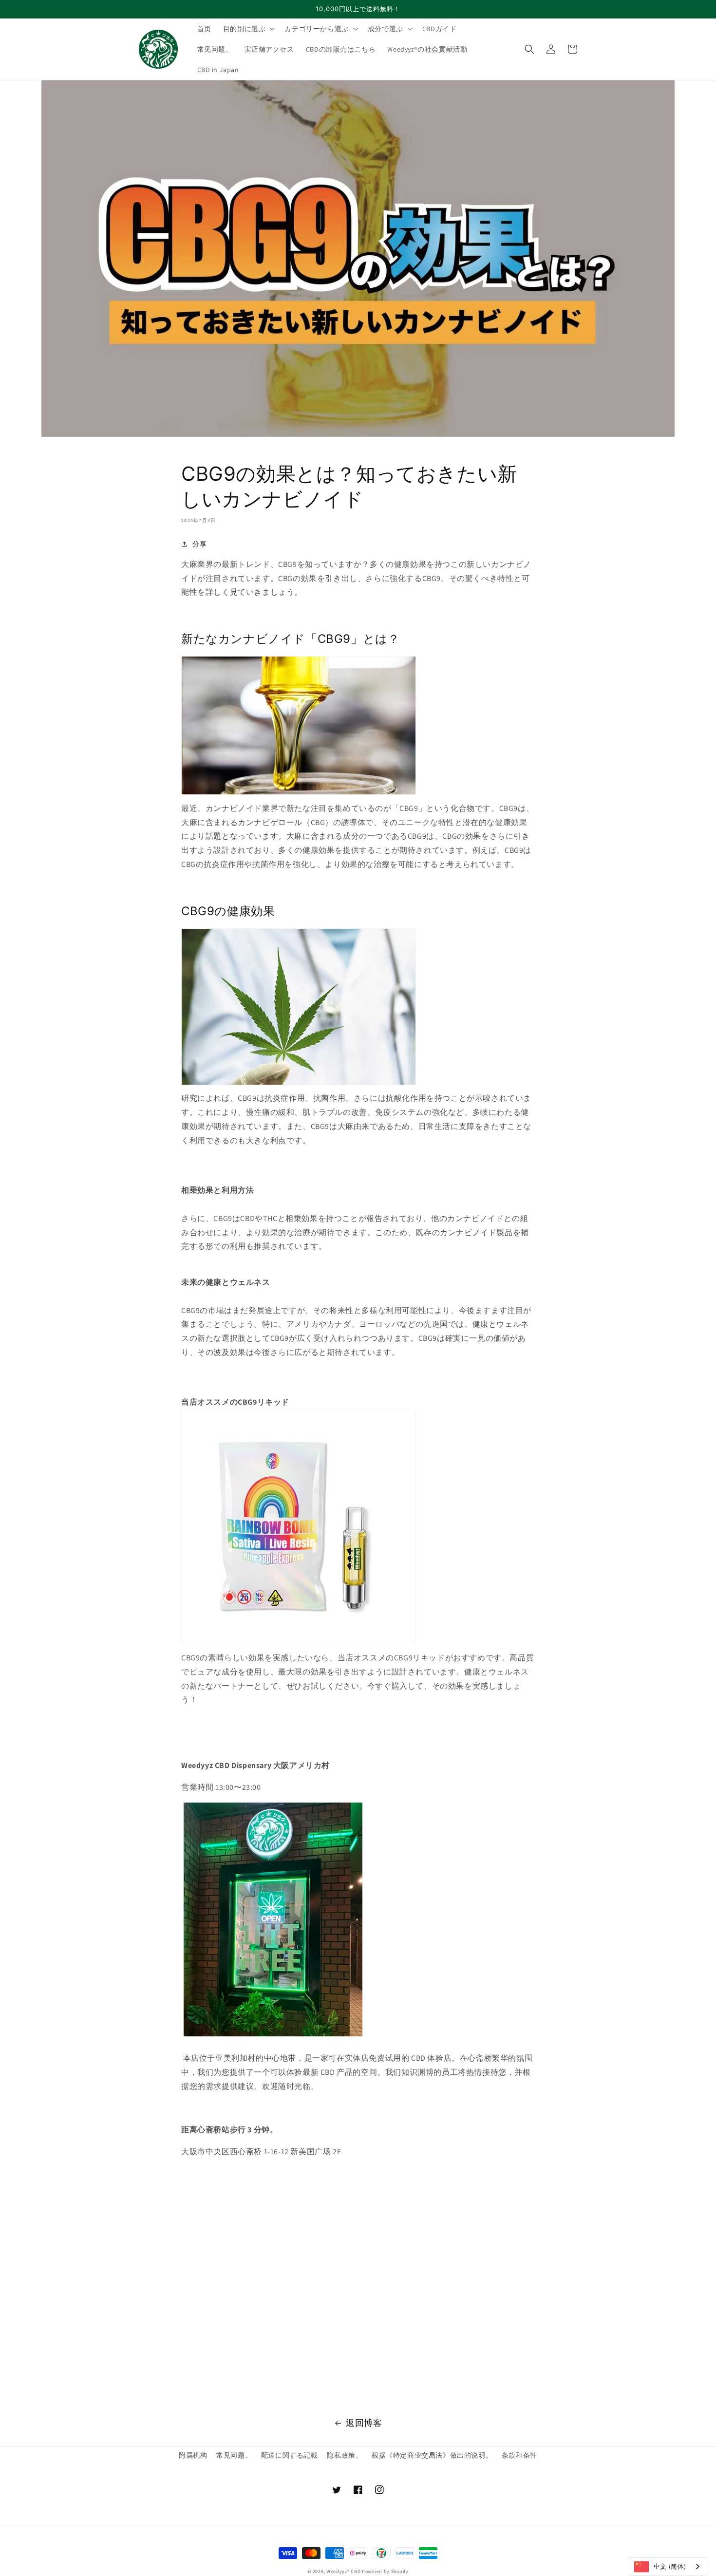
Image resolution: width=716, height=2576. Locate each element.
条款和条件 (519, 2455)
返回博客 (364, 2423)
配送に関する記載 (290, 2455)
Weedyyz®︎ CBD (343, 2571)
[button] (248, 29)
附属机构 (193, 2455)
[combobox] (668, 2567)
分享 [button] (199, 544)
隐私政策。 (345, 2455)
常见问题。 (234, 2455)
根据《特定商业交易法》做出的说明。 (432, 2455)
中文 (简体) (670, 2567)
